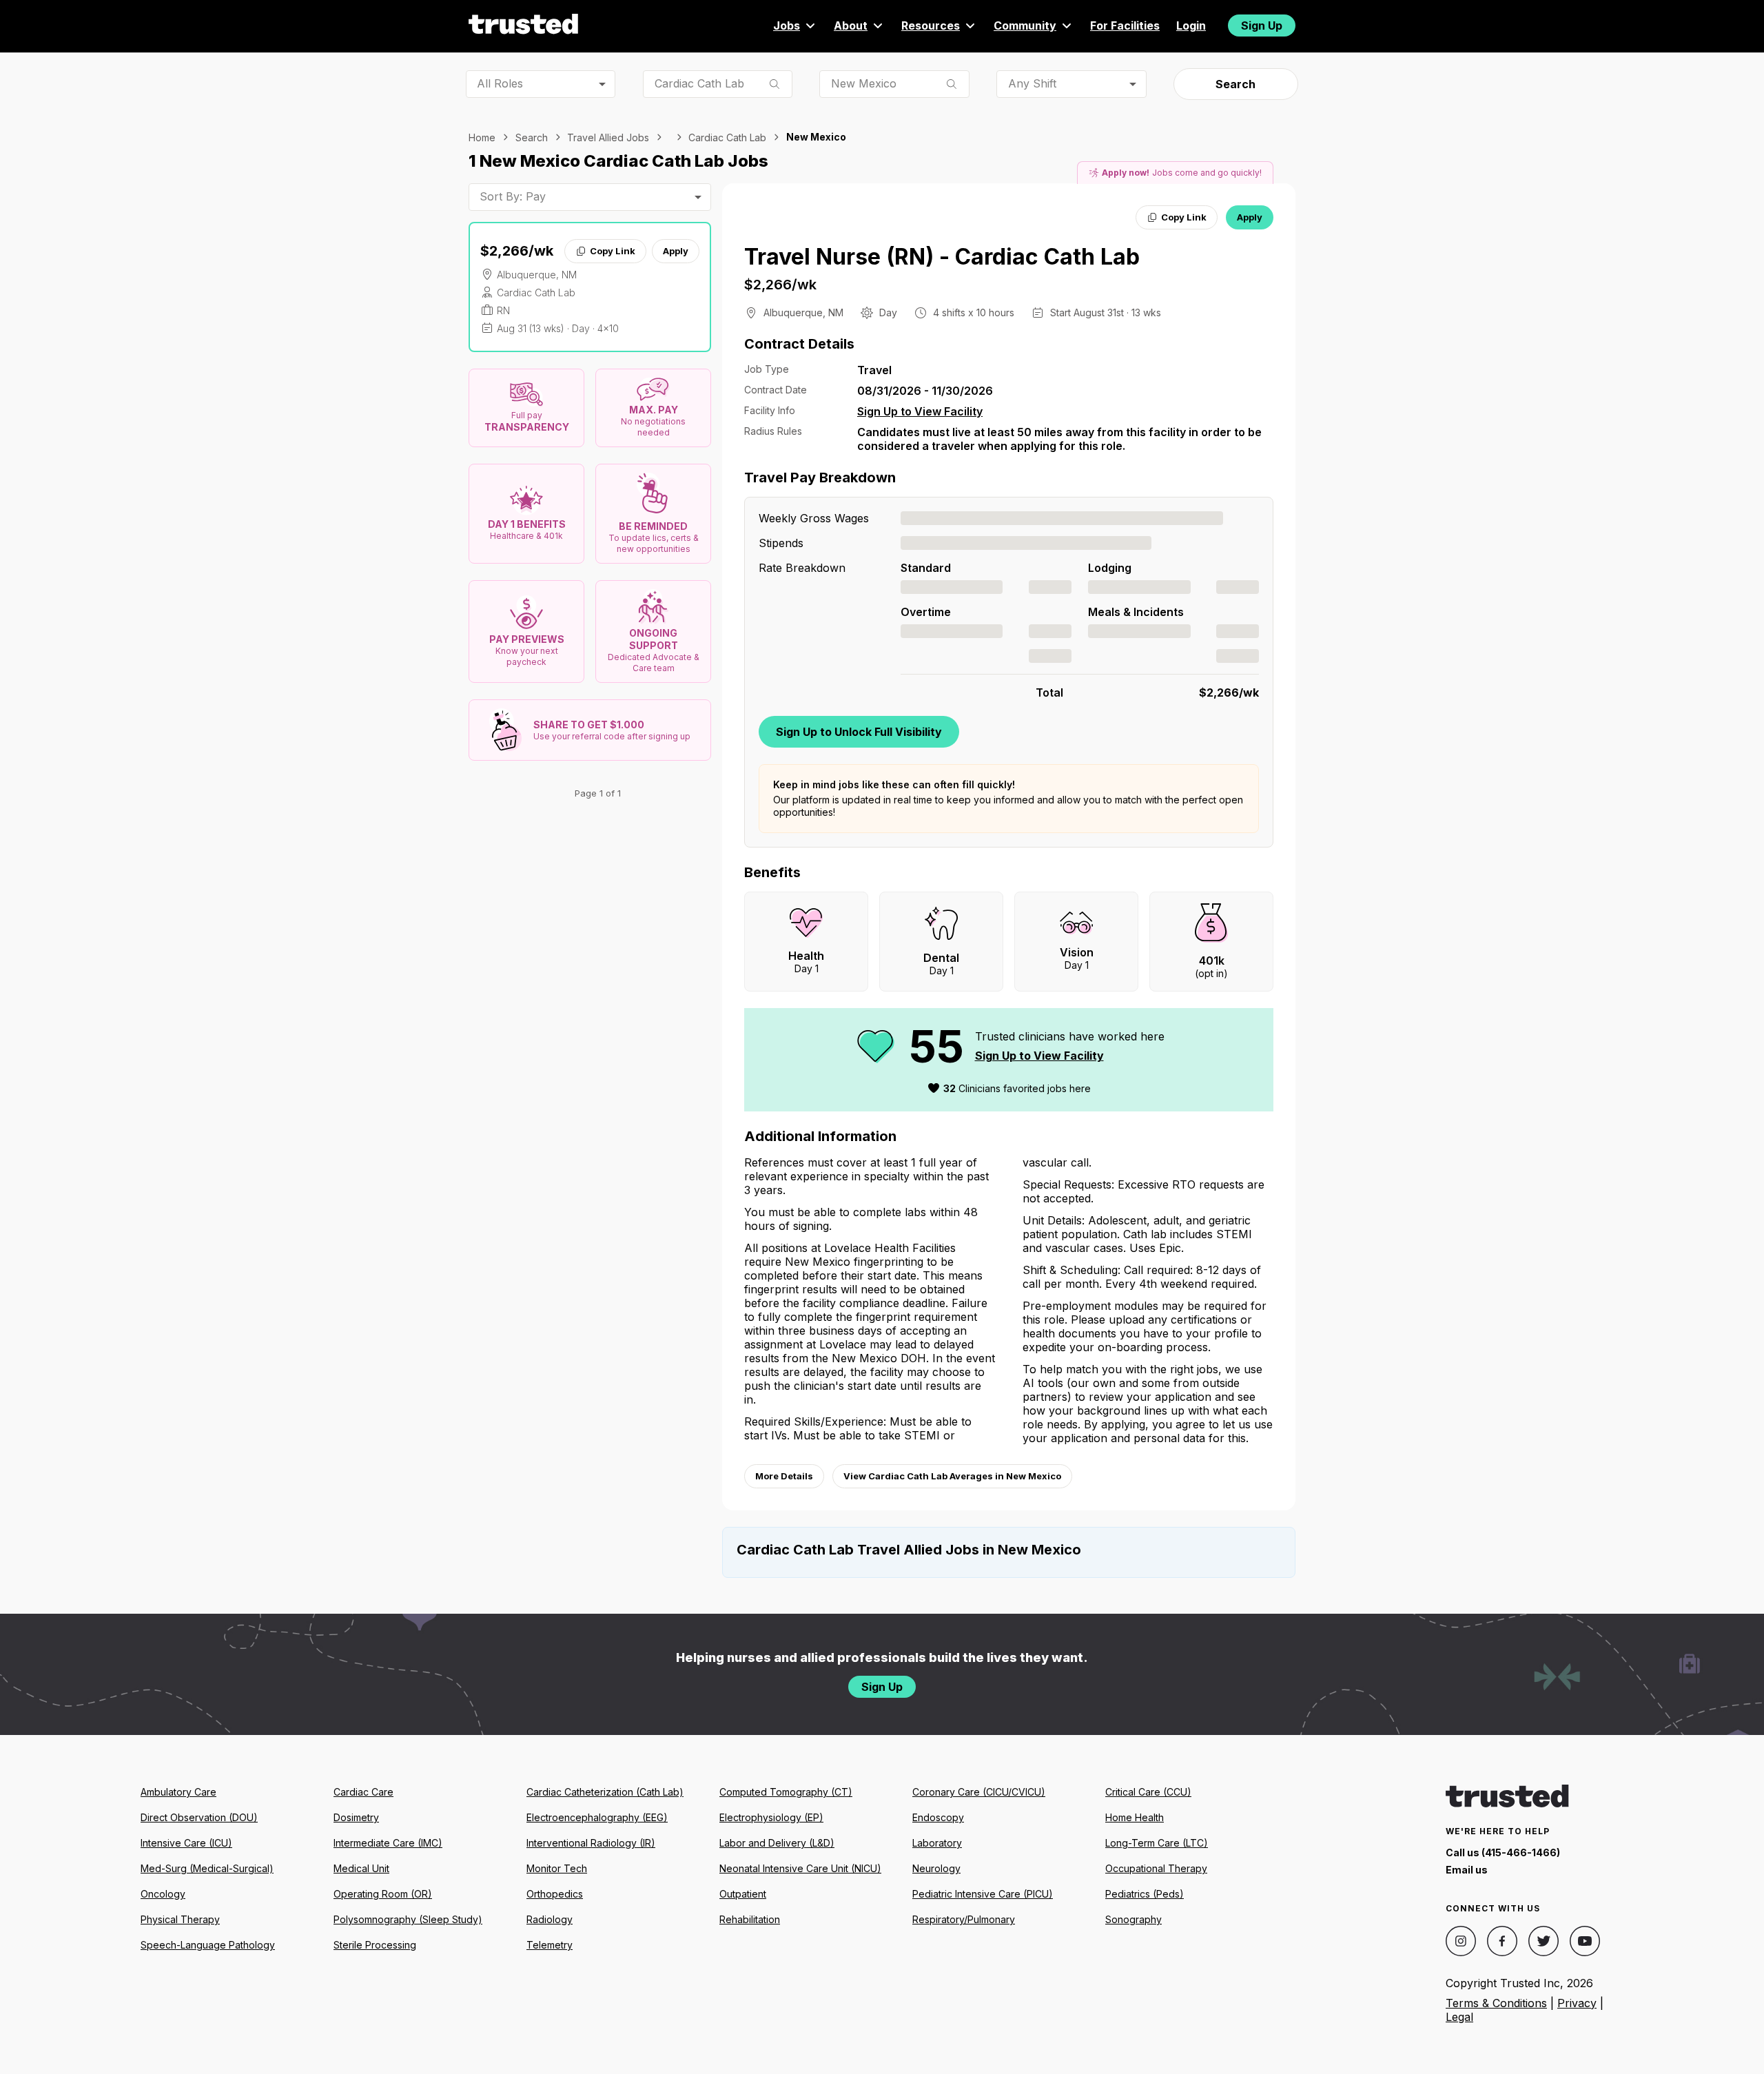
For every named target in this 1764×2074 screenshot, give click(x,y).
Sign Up (1262, 25)
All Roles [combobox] (500, 83)
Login (1191, 25)
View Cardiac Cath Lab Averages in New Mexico (952, 1476)
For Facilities (1125, 25)
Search (1235, 84)
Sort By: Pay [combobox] (513, 196)
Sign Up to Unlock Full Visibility (859, 732)
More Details (784, 1476)
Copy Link (613, 251)
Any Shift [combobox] (1032, 83)
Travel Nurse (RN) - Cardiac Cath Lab (942, 257)
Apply (676, 251)
